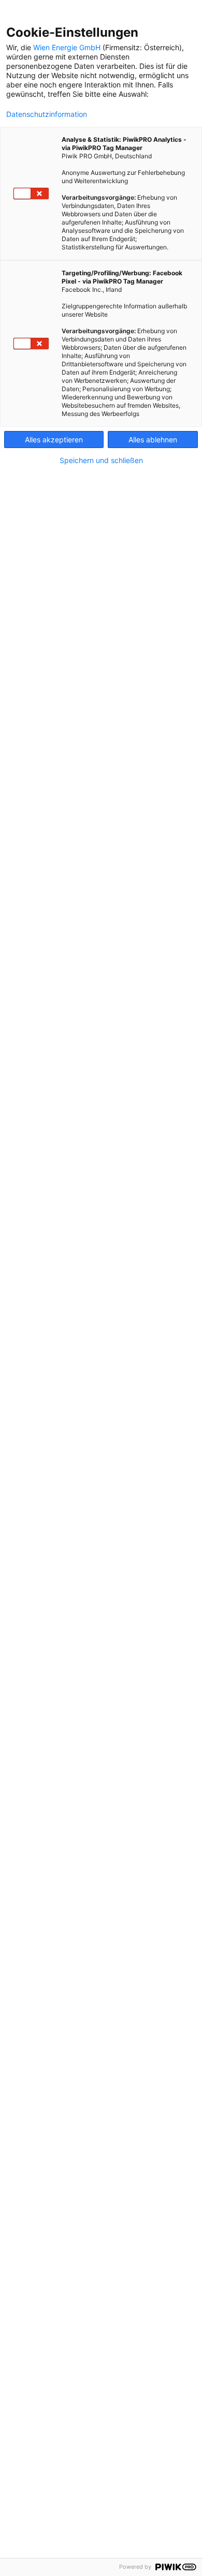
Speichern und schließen (101, 460)
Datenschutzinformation (47, 114)
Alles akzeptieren (54, 440)
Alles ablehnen (153, 440)
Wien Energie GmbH (67, 47)
